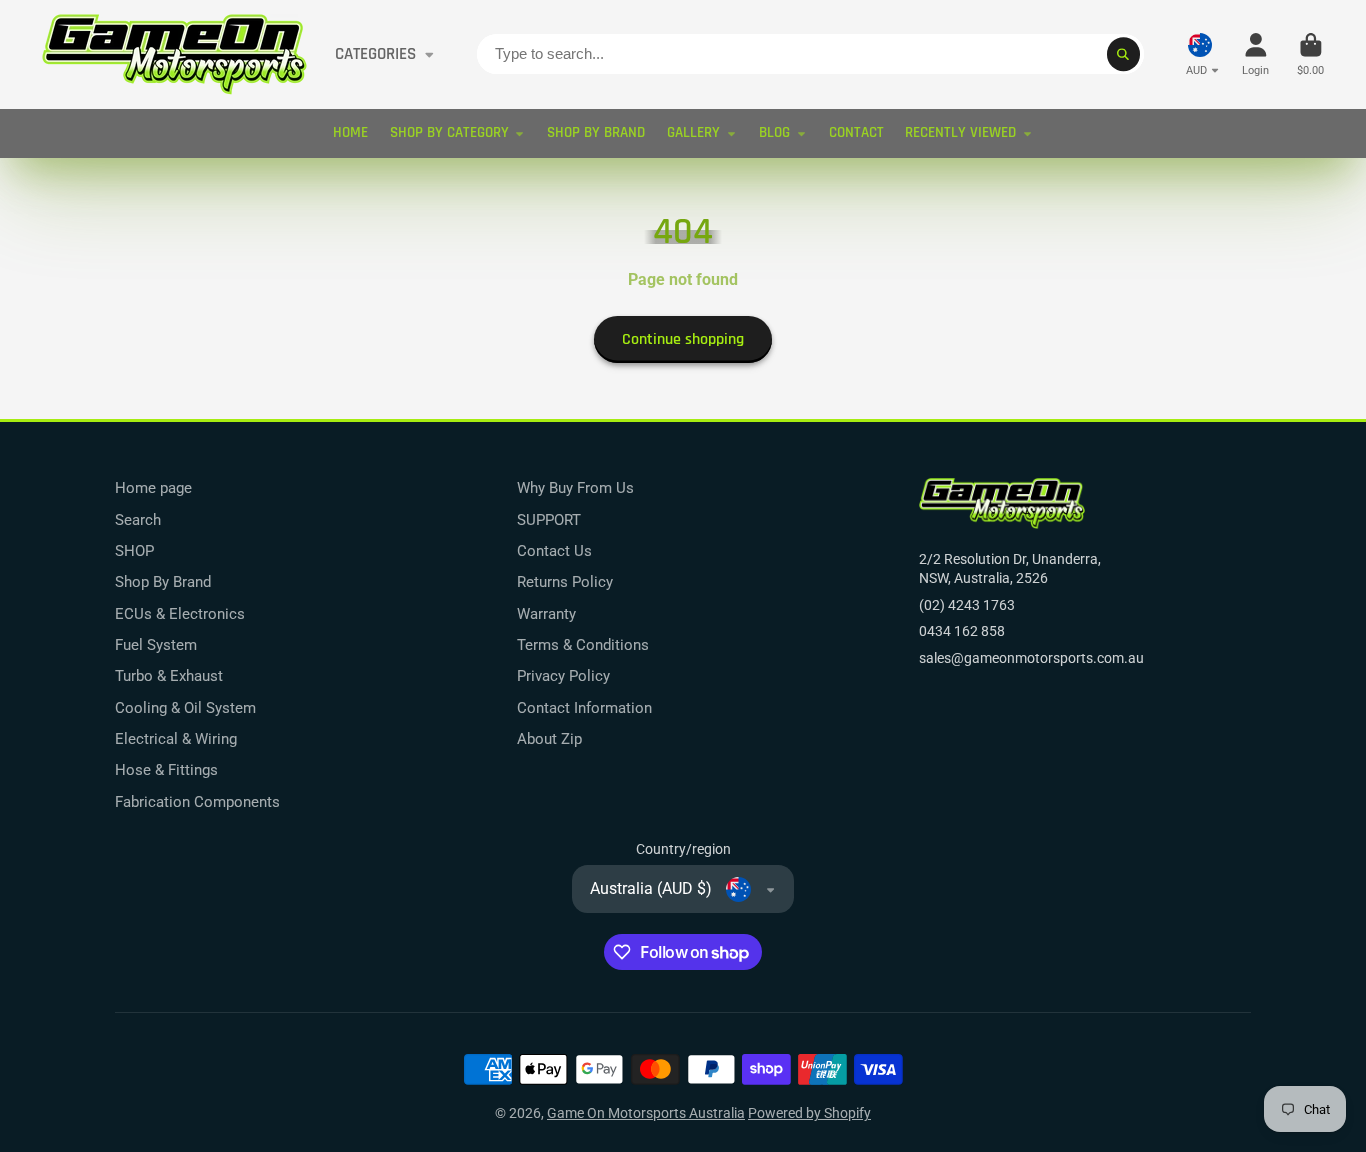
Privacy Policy (563, 676)
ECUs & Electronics (180, 614)
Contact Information (584, 708)
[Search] (1124, 54)
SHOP (134, 551)
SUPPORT (549, 520)
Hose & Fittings (166, 770)
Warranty (546, 614)
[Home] (174, 54)
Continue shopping (683, 339)
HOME (350, 132)
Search (138, 520)
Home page (153, 488)
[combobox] (810, 54)
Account (1255, 54)
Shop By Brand (163, 582)
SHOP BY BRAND (596, 132)
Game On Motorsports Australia (646, 1113)
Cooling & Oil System (185, 708)
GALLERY (693, 132)
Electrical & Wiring (176, 739)
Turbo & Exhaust (169, 676)
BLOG (774, 132)
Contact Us (554, 551)
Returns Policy (565, 582)
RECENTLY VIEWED (960, 132)
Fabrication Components (197, 802)
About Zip (549, 739)
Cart (1310, 54)
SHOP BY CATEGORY (449, 132)
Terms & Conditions (583, 645)
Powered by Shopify (809, 1113)
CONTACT (856, 132)
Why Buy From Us (575, 488)
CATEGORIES (375, 54)
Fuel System (156, 645)
